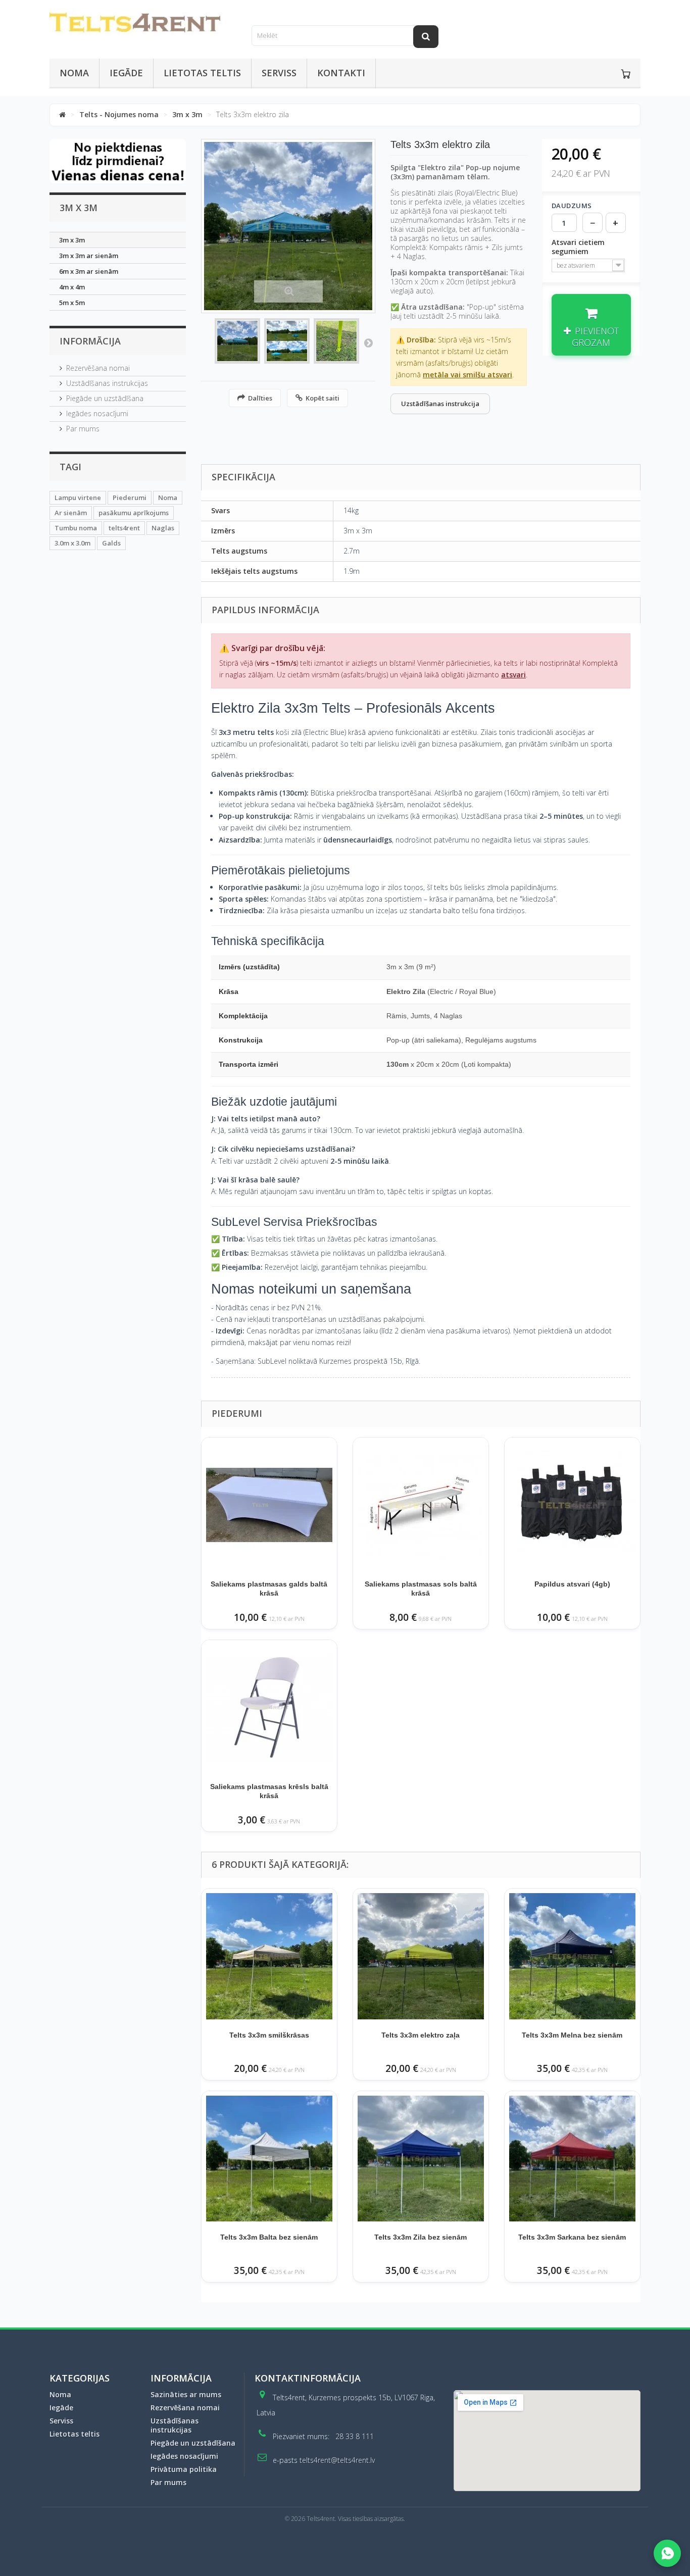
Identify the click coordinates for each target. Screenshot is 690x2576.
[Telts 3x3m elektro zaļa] (421, 1956)
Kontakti (341, 73)
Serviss (279, 73)
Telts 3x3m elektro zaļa (421, 2035)
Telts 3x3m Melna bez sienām (572, 2035)
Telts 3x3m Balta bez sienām (269, 2237)
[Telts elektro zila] (237, 341)
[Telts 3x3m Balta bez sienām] (269, 2159)
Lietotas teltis (202, 73)
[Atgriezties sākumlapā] (62, 114)
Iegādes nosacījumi (97, 413)
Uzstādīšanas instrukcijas (107, 383)
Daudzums (572, 206)
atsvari (513, 675)
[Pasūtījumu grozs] (626, 74)
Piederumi (130, 498)
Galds (111, 543)
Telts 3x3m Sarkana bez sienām (572, 2237)
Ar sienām (71, 513)
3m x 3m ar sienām (89, 256)
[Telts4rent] (143, 23)
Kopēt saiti (323, 398)
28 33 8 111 (355, 2436)
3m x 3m (187, 114)
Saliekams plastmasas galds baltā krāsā (269, 1589)
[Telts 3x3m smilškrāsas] (269, 1956)
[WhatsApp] (667, 2553)
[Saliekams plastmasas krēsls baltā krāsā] (269, 1708)
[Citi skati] (368, 342)
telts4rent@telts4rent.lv (337, 2460)
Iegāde (126, 73)
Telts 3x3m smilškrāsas (269, 2035)
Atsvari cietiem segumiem (578, 247)
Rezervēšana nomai (98, 368)
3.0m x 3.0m (72, 543)
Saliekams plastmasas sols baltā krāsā (421, 1589)
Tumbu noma (76, 528)
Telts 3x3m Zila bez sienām (421, 2237)
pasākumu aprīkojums (134, 513)
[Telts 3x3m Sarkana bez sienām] (572, 2159)
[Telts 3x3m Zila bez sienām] (421, 2159)
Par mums (83, 429)
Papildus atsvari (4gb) (572, 1584)
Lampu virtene (78, 498)
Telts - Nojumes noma (119, 114)
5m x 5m (72, 303)
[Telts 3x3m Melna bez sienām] (572, 1956)
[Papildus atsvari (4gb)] (572, 1505)
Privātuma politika (184, 2469)
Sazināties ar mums (186, 2394)
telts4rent (124, 528)
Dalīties (260, 398)
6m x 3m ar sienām (89, 271)
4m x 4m (72, 287)
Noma (74, 73)
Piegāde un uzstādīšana (105, 398)
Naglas (163, 528)
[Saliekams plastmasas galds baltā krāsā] (269, 1505)
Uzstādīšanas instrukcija (440, 404)
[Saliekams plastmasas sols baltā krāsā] (421, 1505)
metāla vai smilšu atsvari (467, 375)
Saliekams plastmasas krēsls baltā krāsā (269, 1791)
